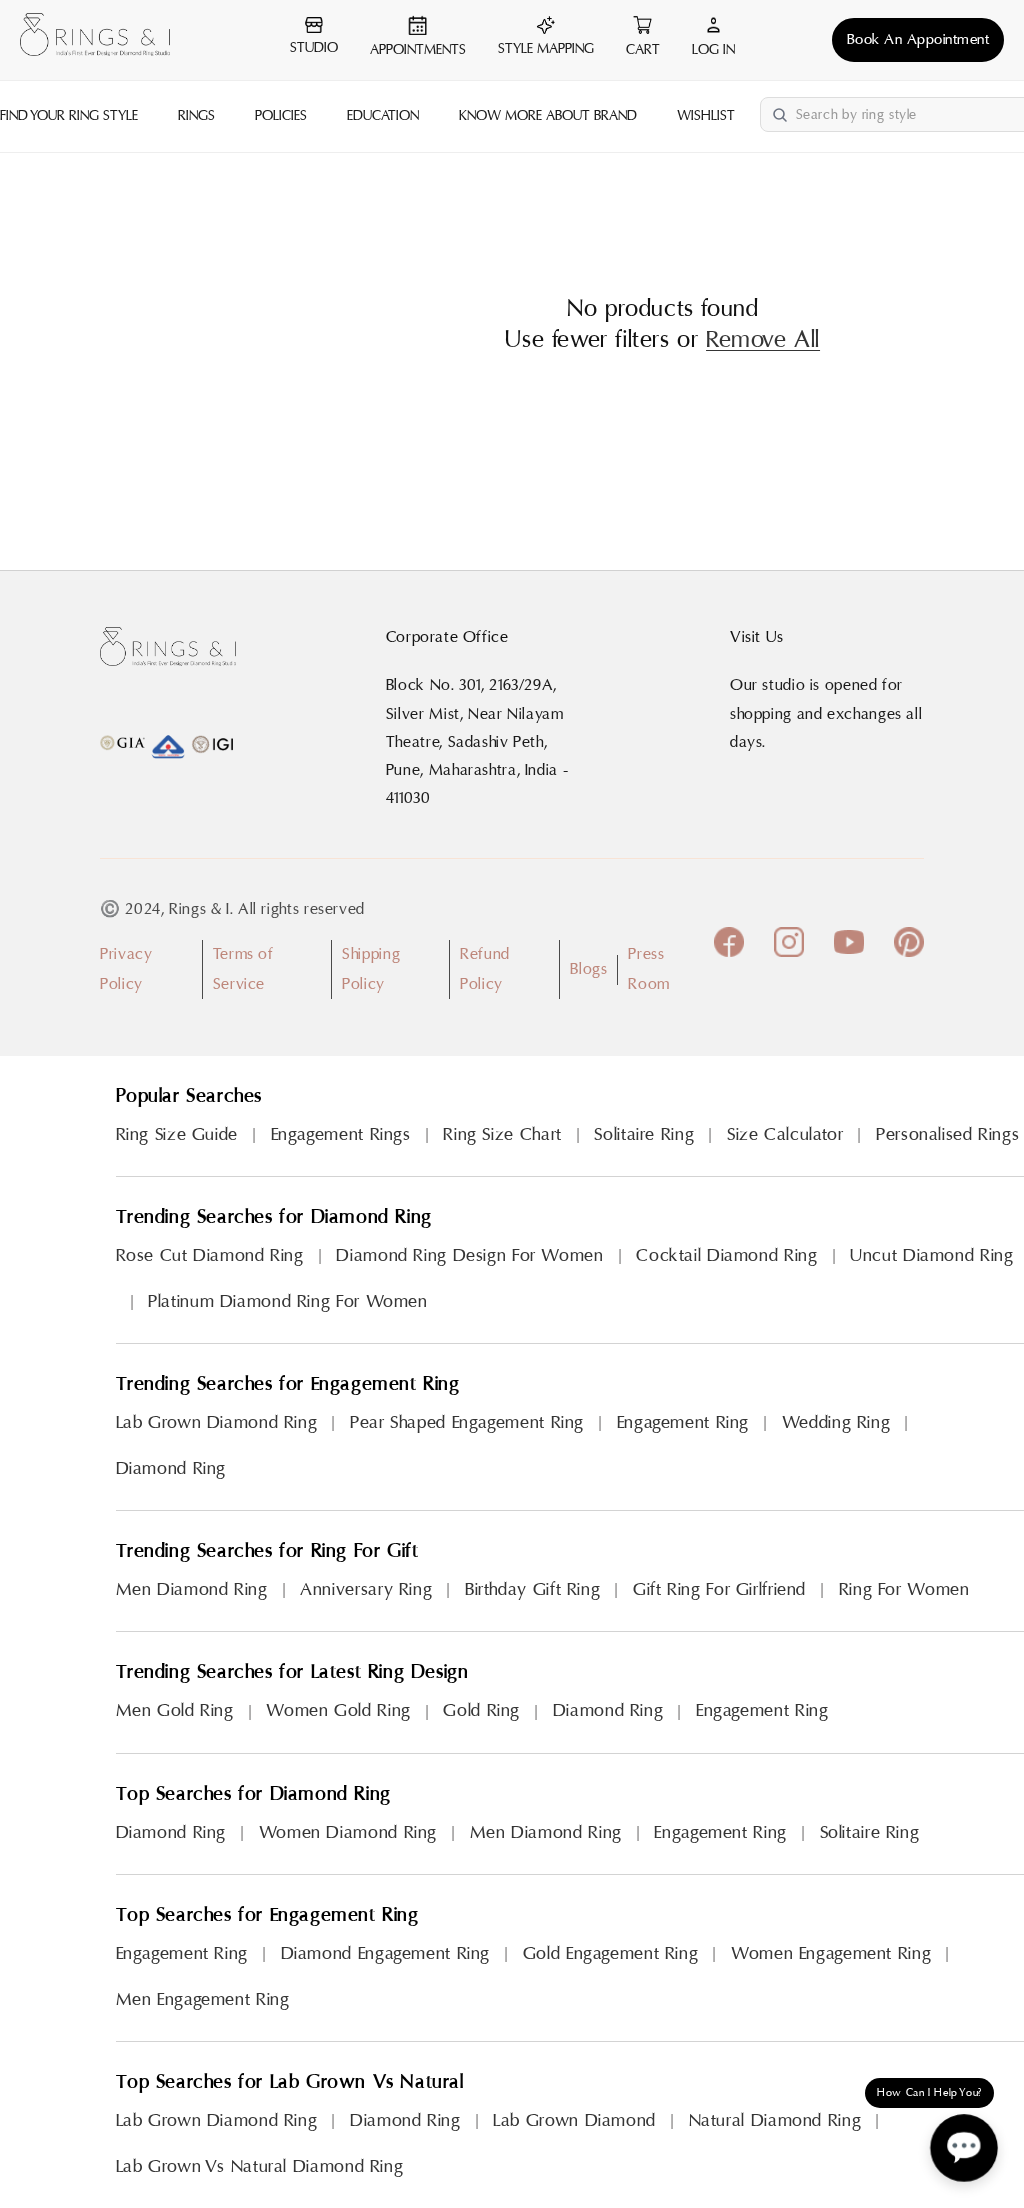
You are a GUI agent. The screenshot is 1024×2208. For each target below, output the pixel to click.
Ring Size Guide (177, 1134)
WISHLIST (706, 116)
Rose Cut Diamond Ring (210, 1255)
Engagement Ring (683, 1422)
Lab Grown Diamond (574, 2120)
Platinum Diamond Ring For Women (288, 1301)
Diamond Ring (171, 1468)
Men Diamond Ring (192, 1589)
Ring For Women (904, 1589)
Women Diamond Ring (348, 1832)
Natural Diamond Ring (775, 2120)
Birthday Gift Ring (532, 1589)
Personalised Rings (947, 1134)
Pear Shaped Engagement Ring (467, 1422)
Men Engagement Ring (203, 1999)
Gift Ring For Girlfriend (719, 1589)
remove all (763, 340)
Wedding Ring (836, 1422)
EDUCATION (383, 116)
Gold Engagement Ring (611, 1953)
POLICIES (281, 116)
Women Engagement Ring (831, 1953)
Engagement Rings (341, 1134)
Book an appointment (918, 39)
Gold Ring (481, 1710)
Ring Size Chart (502, 1134)
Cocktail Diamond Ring (726, 1255)
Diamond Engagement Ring (386, 1953)
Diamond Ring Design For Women (469, 1255)
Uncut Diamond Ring (931, 1255)
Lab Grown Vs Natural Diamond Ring (260, 2166)
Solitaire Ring (644, 1134)
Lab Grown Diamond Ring (217, 1422)
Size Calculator (785, 1134)
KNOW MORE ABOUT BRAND (548, 116)
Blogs (588, 969)
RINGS (196, 116)
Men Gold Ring (175, 1710)
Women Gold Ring (338, 1710)
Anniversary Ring (366, 1589)
